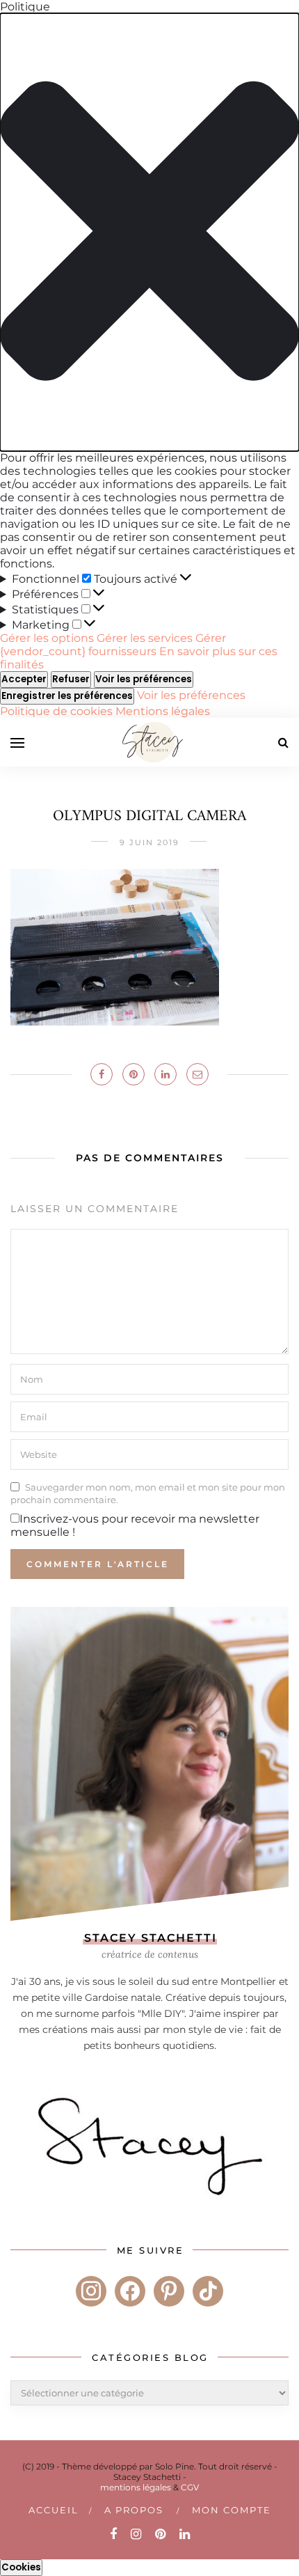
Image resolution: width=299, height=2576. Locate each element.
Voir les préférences (144, 679)
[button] (149, 232)
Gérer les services (145, 638)
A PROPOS (134, 2510)
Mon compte (232, 2510)
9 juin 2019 (149, 842)
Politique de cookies (58, 711)
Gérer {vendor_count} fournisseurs (113, 645)
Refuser (71, 679)
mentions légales (136, 2487)
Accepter (24, 679)
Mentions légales (163, 711)
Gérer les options (47, 638)
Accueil (54, 2510)
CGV (190, 2487)
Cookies (21, 2567)
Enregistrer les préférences (67, 696)
